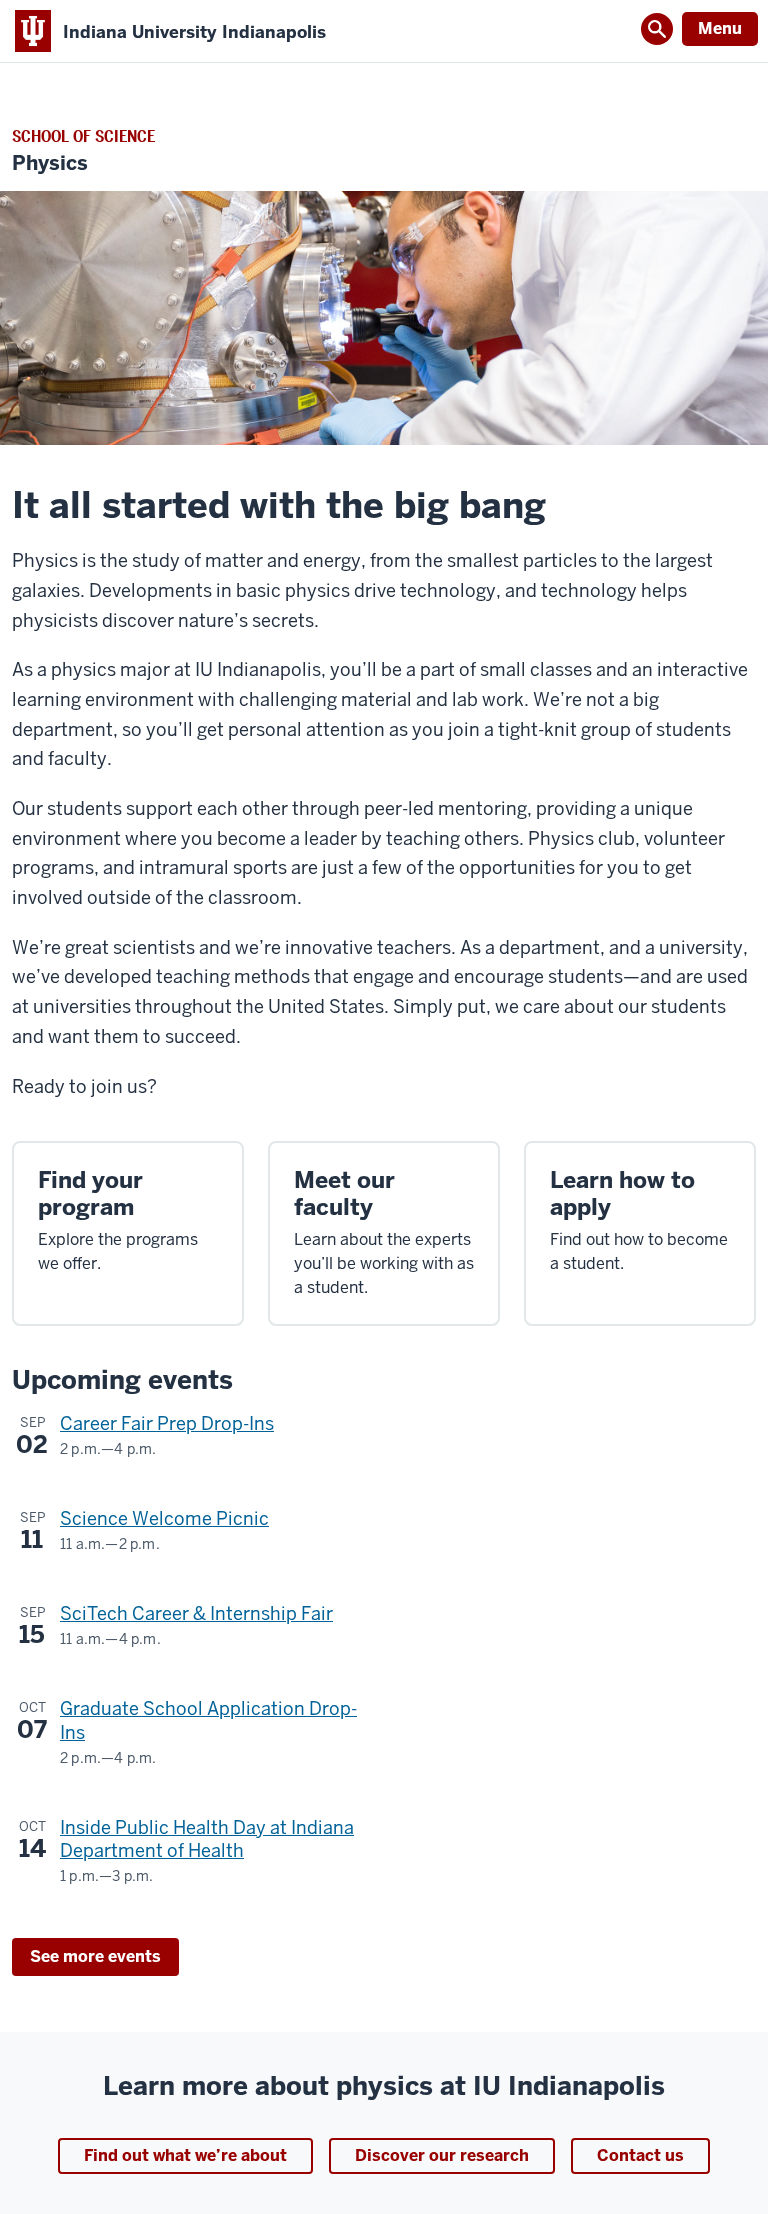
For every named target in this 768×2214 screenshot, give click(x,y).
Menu (720, 28)
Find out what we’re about (185, 2155)
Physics (50, 163)
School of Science (83, 136)
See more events (95, 1956)
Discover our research (442, 2155)
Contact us (640, 2155)
